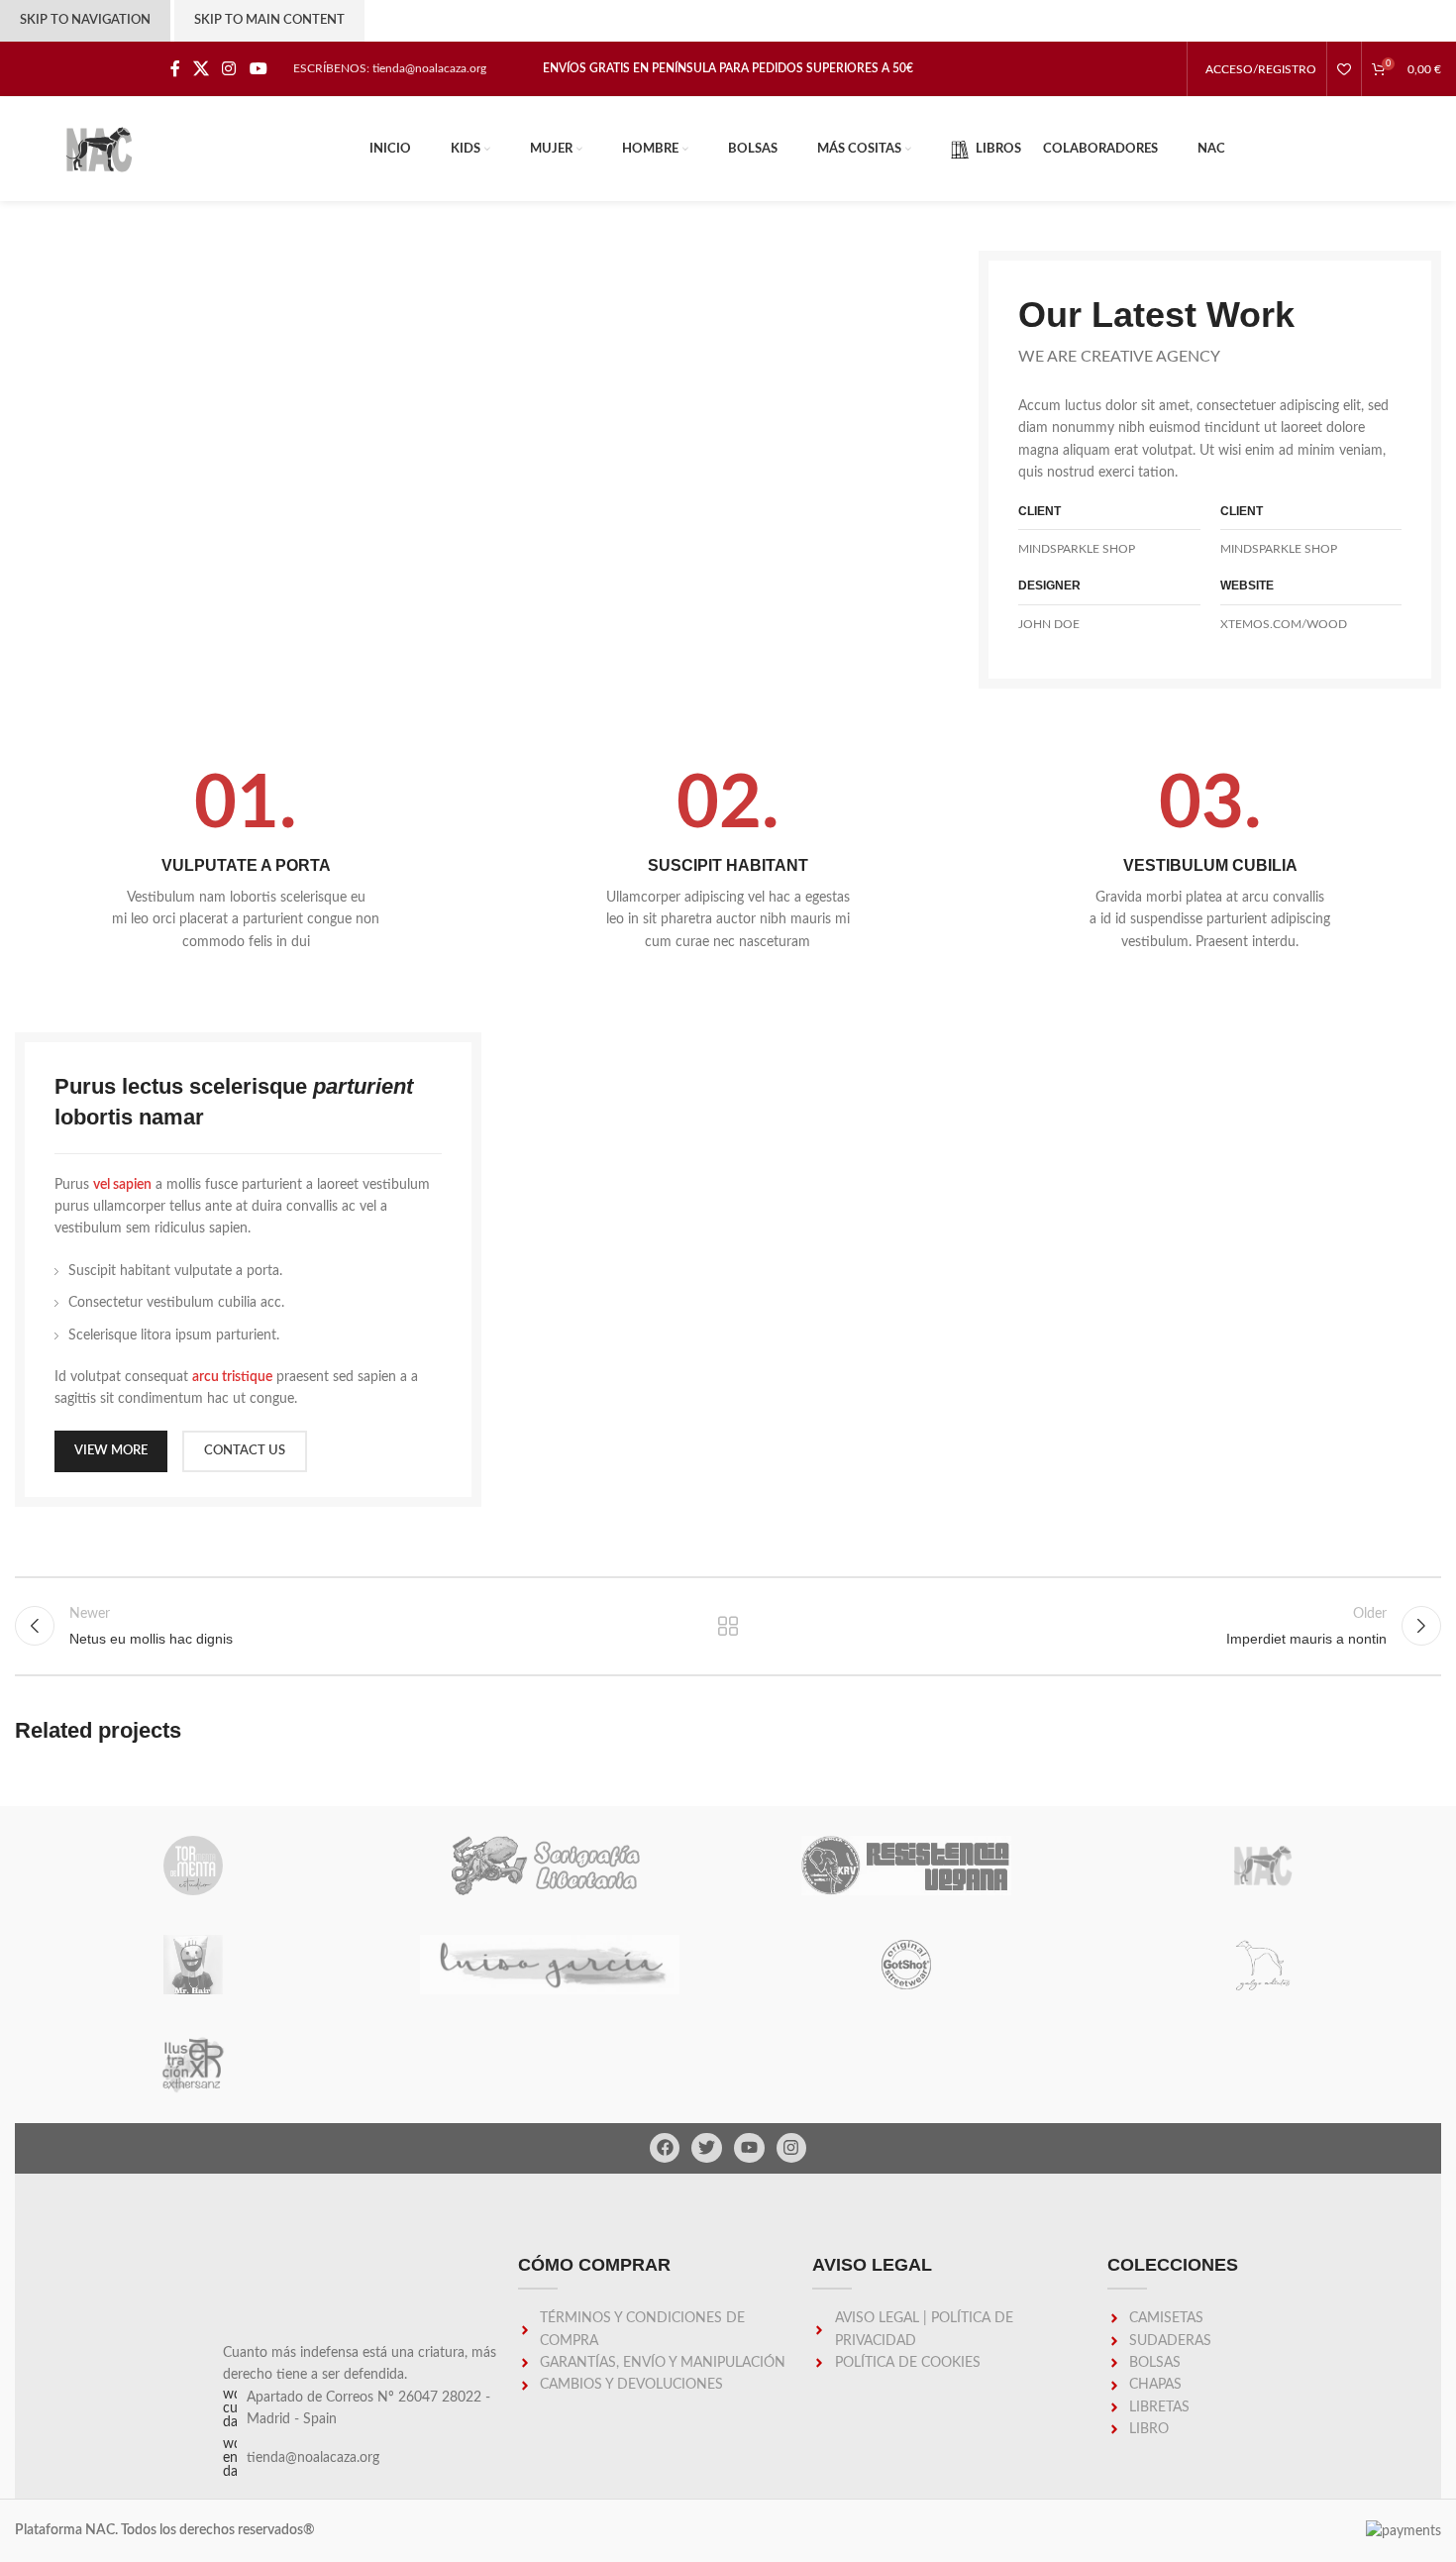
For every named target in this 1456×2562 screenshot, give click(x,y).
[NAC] (1263, 1866)
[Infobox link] (246, 860)
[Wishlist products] (1344, 69)
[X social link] (201, 69)
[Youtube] (749, 2148)
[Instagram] (792, 2148)
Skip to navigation (85, 20)
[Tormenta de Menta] (193, 1866)
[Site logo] (99, 149)
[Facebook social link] (175, 69)
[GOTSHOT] (906, 1965)
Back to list (728, 1626)
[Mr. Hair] (193, 1965)
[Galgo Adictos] (1263, 1965)
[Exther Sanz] (193, 2064)
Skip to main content (269, 20)
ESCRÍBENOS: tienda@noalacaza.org (390, 68)
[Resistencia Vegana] (906, 1866)
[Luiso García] (550, 1965)
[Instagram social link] (229, 69)
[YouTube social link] (258, 69)
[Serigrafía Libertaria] (550, 1866)
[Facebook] (665, 2148)
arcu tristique (232, 1377)
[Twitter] (707, 2148)
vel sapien (122, 1185)
